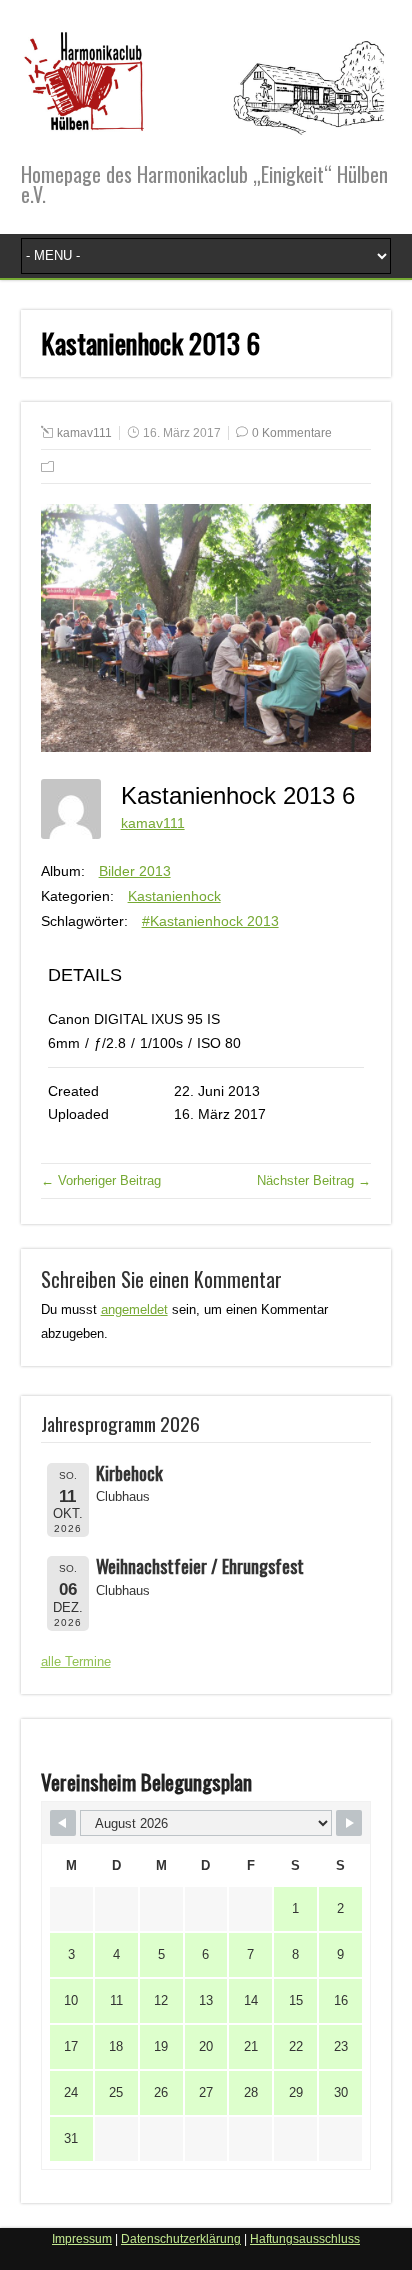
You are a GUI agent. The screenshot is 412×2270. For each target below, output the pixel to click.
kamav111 (84, 433)
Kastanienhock (174, 896)
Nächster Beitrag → (314, 1180)
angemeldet (134, 1309)
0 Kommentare (292, 433)
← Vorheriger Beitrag (101, 1180)
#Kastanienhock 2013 (210, 921)
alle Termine (76, 1661)
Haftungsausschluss (305, 2239)
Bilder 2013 (135, 871)
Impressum (82, 2239)
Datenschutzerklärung (181, 2239)
